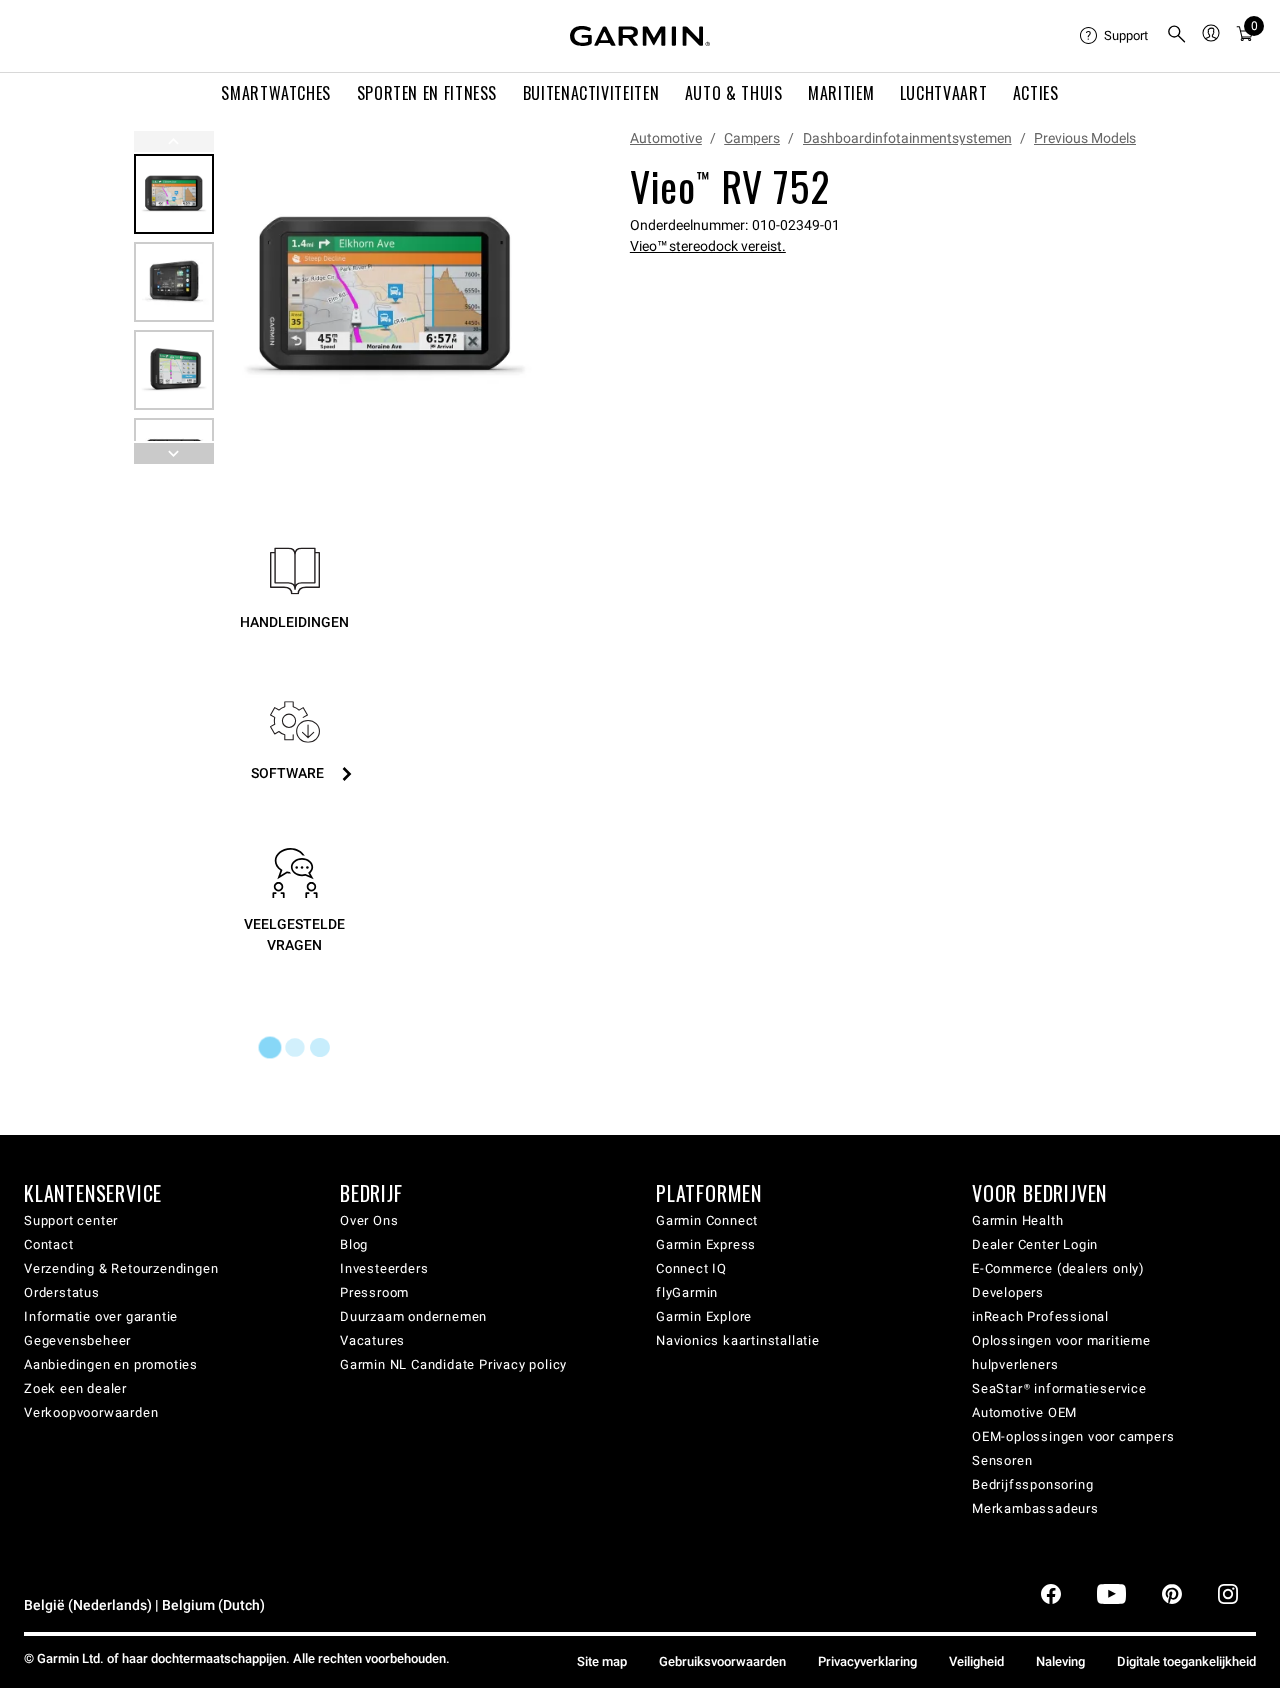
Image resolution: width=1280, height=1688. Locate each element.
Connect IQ (691, 1268)
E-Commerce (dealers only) (1058, 1268)
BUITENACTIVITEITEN (591, 93)
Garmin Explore (704, 1316)
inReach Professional (1040, 1316)
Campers (752, 138)
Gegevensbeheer (77, 1340)
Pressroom (374, 1292)
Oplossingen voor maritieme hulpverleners (1061, 1352)
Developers (1008, 1292)
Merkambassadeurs (1035, 1508)
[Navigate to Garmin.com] (640, 36)
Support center (71, 1220)
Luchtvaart (943, 93)
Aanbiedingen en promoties (111, 1364)
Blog (354, 1244)
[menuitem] (1115, 36)
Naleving (1060, 1661)
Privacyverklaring (867, 1661)
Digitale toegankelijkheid (1186, 1661)
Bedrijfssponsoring (1032, 1484)
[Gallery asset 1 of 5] (385, 297)
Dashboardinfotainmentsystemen (907, 138)
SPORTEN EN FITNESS (427, 93)
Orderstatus (62, 1292)
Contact (49, 1244)
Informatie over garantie (101, 1316)
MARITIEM (841, 93)
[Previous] (174, 141)
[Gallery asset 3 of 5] (174, 370)
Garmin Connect (707, 1220)
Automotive (666, 138)
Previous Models (1085, 138)
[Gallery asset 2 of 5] (174, 282)
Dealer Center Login (1035, 1244)
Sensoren (1002, 1460)
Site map (602, 1661)
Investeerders (384, 1268)
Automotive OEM (1024, 1412)
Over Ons (369, 1220)
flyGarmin (687, 1292)
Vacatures (372, 1340)
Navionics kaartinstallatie (738, 1340)
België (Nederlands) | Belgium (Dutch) (144, 1605)
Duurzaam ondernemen (413, 1316)
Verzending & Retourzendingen (121, 1268)
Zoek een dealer (75, 1388)
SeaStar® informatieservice (1059, 1388)
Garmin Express (706, 1244)
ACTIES (1036, 93)
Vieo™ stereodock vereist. (708, 246)
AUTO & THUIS (734, 93)
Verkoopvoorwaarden (91, 1412)
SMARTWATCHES (276, 93)
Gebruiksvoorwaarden (722, 1661)
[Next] (525, 298)
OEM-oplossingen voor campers (1073, 1436)
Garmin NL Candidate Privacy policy (453, 1364)
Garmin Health (1017, 1220)
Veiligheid (976, 1661)
